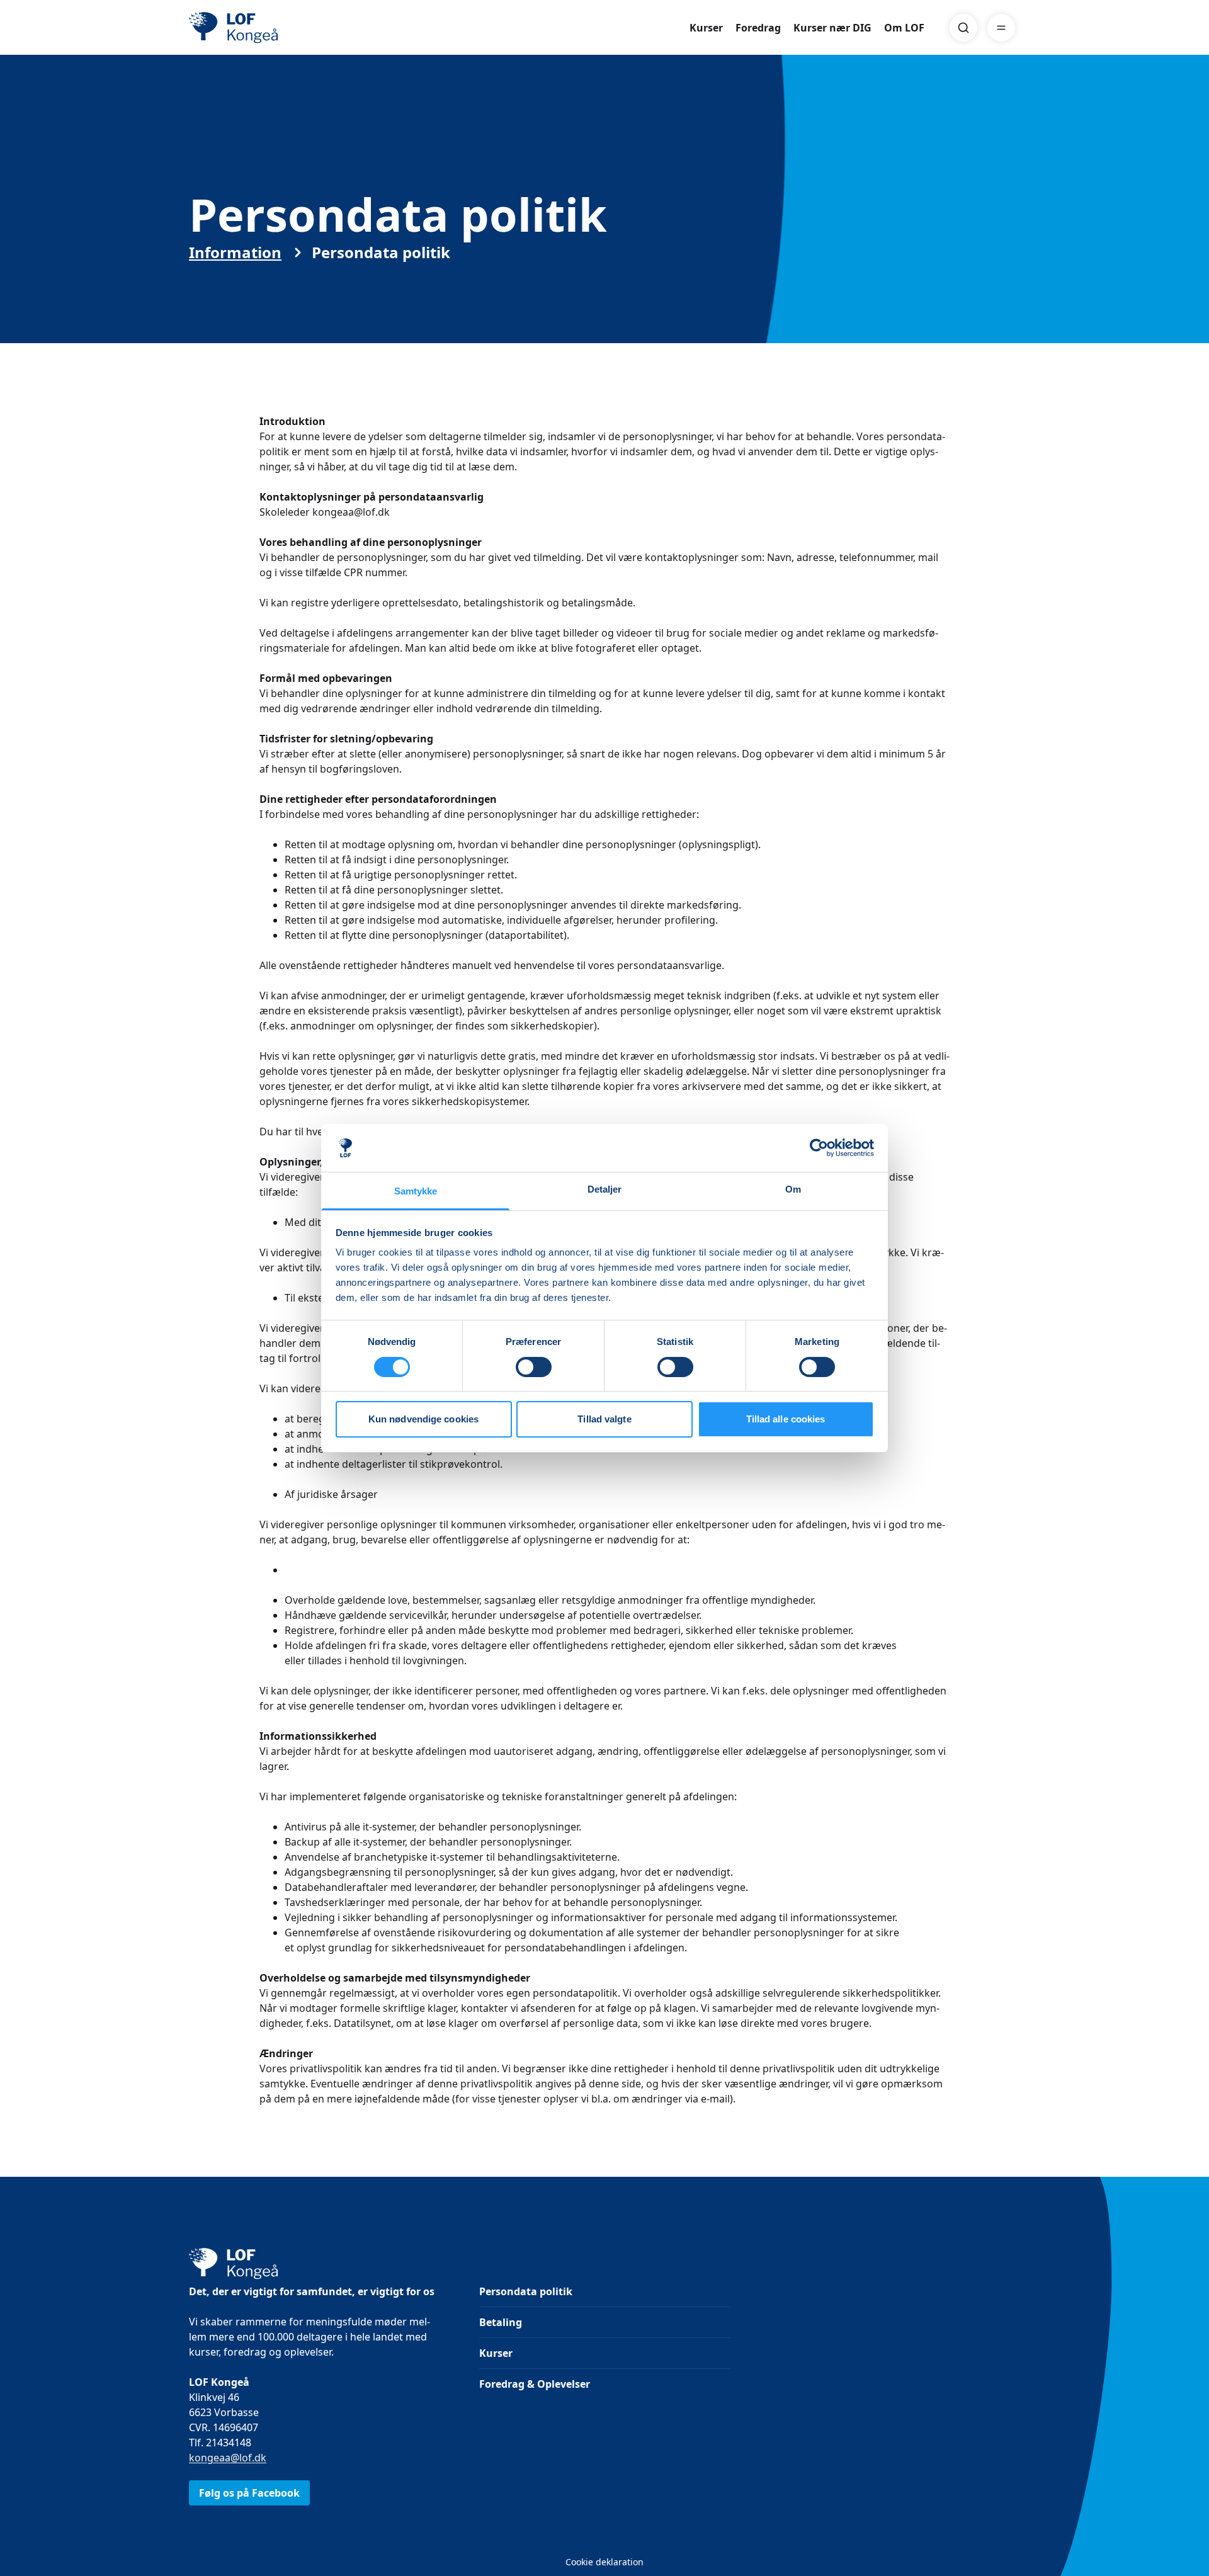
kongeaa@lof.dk (228, 2458)
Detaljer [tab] (605, 1189)
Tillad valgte (604, 1419)
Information (235, 252)
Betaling (501, 2322)
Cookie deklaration (604, 2562)
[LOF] (281, 28)
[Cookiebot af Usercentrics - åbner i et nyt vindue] (819, 1148)
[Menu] (1001, 28)
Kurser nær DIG (832, 28)
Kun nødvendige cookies (423, 1419)
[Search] (963, 28)
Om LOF (904, 28)
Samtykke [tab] (416, 1191)
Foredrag (758, 28)
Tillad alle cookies (786, 1419)
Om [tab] (793, 1189)
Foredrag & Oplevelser (535, 2384)
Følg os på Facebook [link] (249, 2493)
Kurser (706, 28)
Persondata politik (526, 2291)
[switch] (534, 1367)
